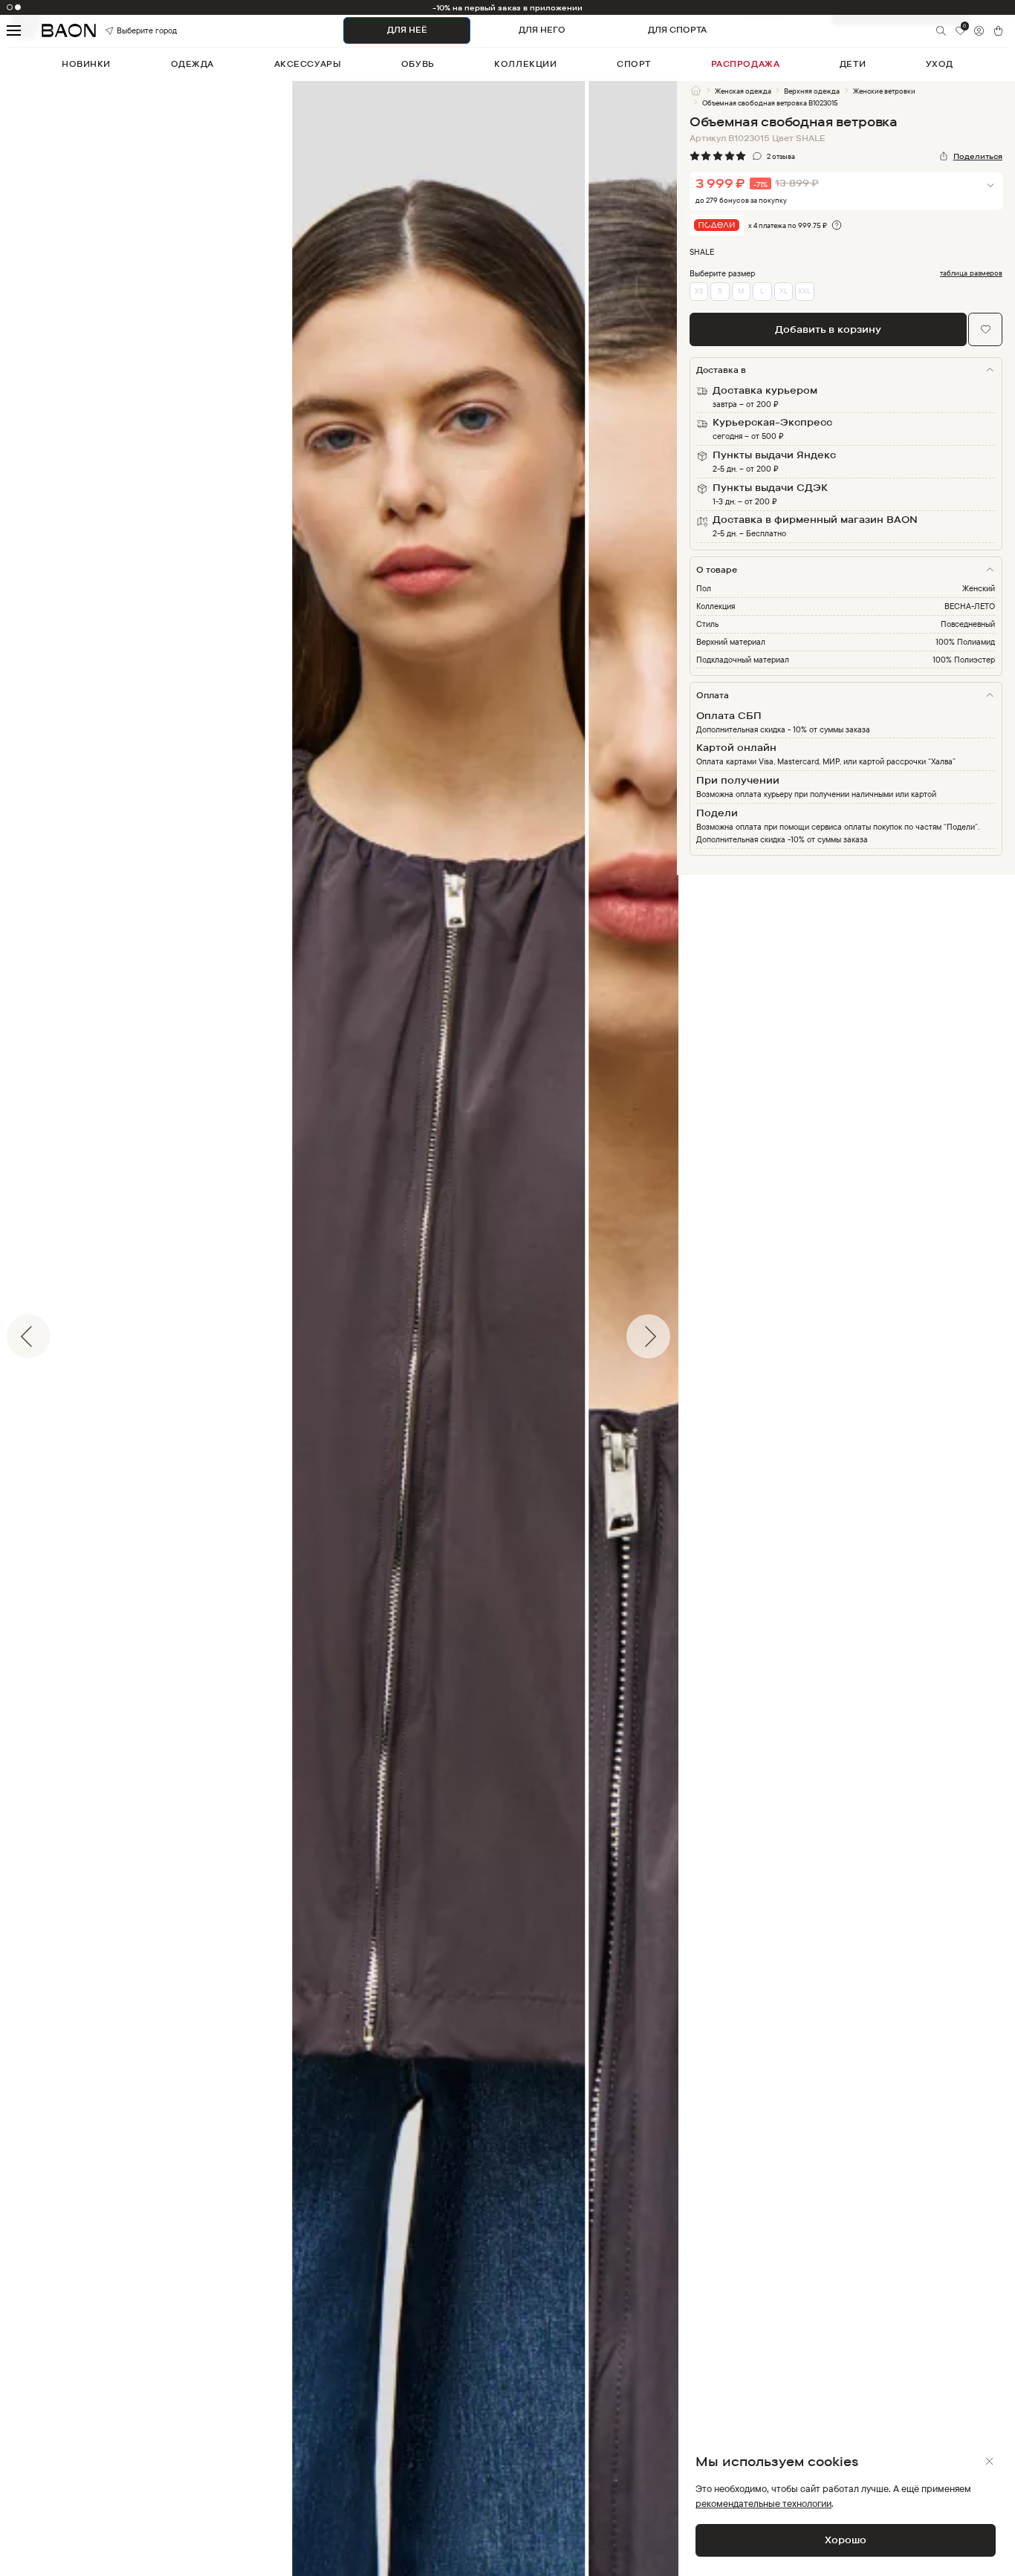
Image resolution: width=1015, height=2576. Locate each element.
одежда (192, 64)
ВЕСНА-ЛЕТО (970, 606)
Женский (979, 588)
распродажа (746, 64)
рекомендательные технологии (763, 2503)
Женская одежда (743, 91)
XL (784, 290)
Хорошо (846, 2540)
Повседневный (968, 624)
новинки (86, 64)
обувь (418, 64)
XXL (804, 290)
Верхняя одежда (812, 91)
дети (853, 64)
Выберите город (131, 30)
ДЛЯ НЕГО (542, 30)
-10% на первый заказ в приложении (508, 7)
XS (699, 290)
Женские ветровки (884, 91)
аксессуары (308, 64)
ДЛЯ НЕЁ (407, 30)
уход (940, 64)
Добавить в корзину (828, 329)
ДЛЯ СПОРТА (677, 30)
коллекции (525, 64)
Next (688, 1336)
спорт (634, 64)
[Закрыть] (989, 2461)
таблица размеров (971, 273)
